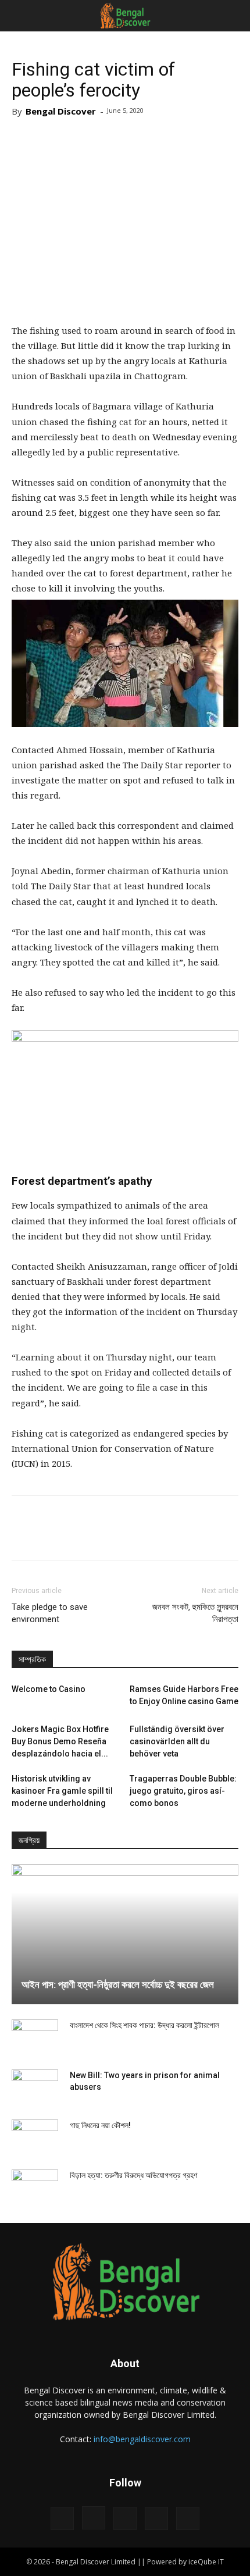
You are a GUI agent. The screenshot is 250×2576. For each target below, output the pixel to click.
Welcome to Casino (49, 1689)
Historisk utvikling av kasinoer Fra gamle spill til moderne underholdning (62, 1791)
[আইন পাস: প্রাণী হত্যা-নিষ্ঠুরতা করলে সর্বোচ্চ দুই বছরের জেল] (125, 1934)
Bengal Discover (61, 111)
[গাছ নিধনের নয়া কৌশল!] (35, 2137)
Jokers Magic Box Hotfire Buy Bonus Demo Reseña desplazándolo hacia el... (60, 1741)
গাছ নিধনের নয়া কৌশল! (100, 2125)
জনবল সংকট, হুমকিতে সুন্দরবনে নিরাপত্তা (195, 1613)
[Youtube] (188, 2518)
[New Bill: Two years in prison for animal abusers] (35, 2087)
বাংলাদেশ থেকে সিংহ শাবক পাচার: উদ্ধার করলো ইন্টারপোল (144, 2025)
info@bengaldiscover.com (142, 2439)
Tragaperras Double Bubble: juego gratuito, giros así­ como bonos (183, 1791)
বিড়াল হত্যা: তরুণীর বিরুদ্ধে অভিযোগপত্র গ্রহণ (133, 2175)
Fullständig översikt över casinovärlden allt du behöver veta (177, 1741)
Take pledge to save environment (50, 1613)
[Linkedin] (125, 2518)
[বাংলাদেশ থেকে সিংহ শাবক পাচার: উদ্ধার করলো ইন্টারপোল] (35, 2037)
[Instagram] (94, 2518)
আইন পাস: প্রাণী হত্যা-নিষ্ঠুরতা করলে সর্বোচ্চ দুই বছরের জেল (118, 1984)
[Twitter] (156, 2518)
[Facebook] (62, 2518)
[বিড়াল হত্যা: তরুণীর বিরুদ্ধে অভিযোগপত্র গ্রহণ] (35, 2187)
